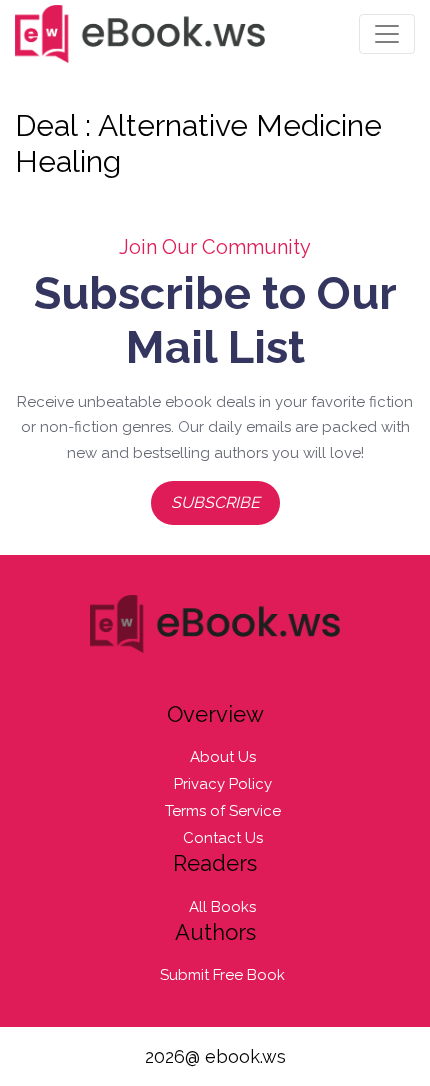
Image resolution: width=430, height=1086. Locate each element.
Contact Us (223, 838)
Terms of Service (223, 811)
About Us (223, 757)
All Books (222, 907)
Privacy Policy (223, 784)
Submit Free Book (222, 975)
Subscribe (215, 502)
